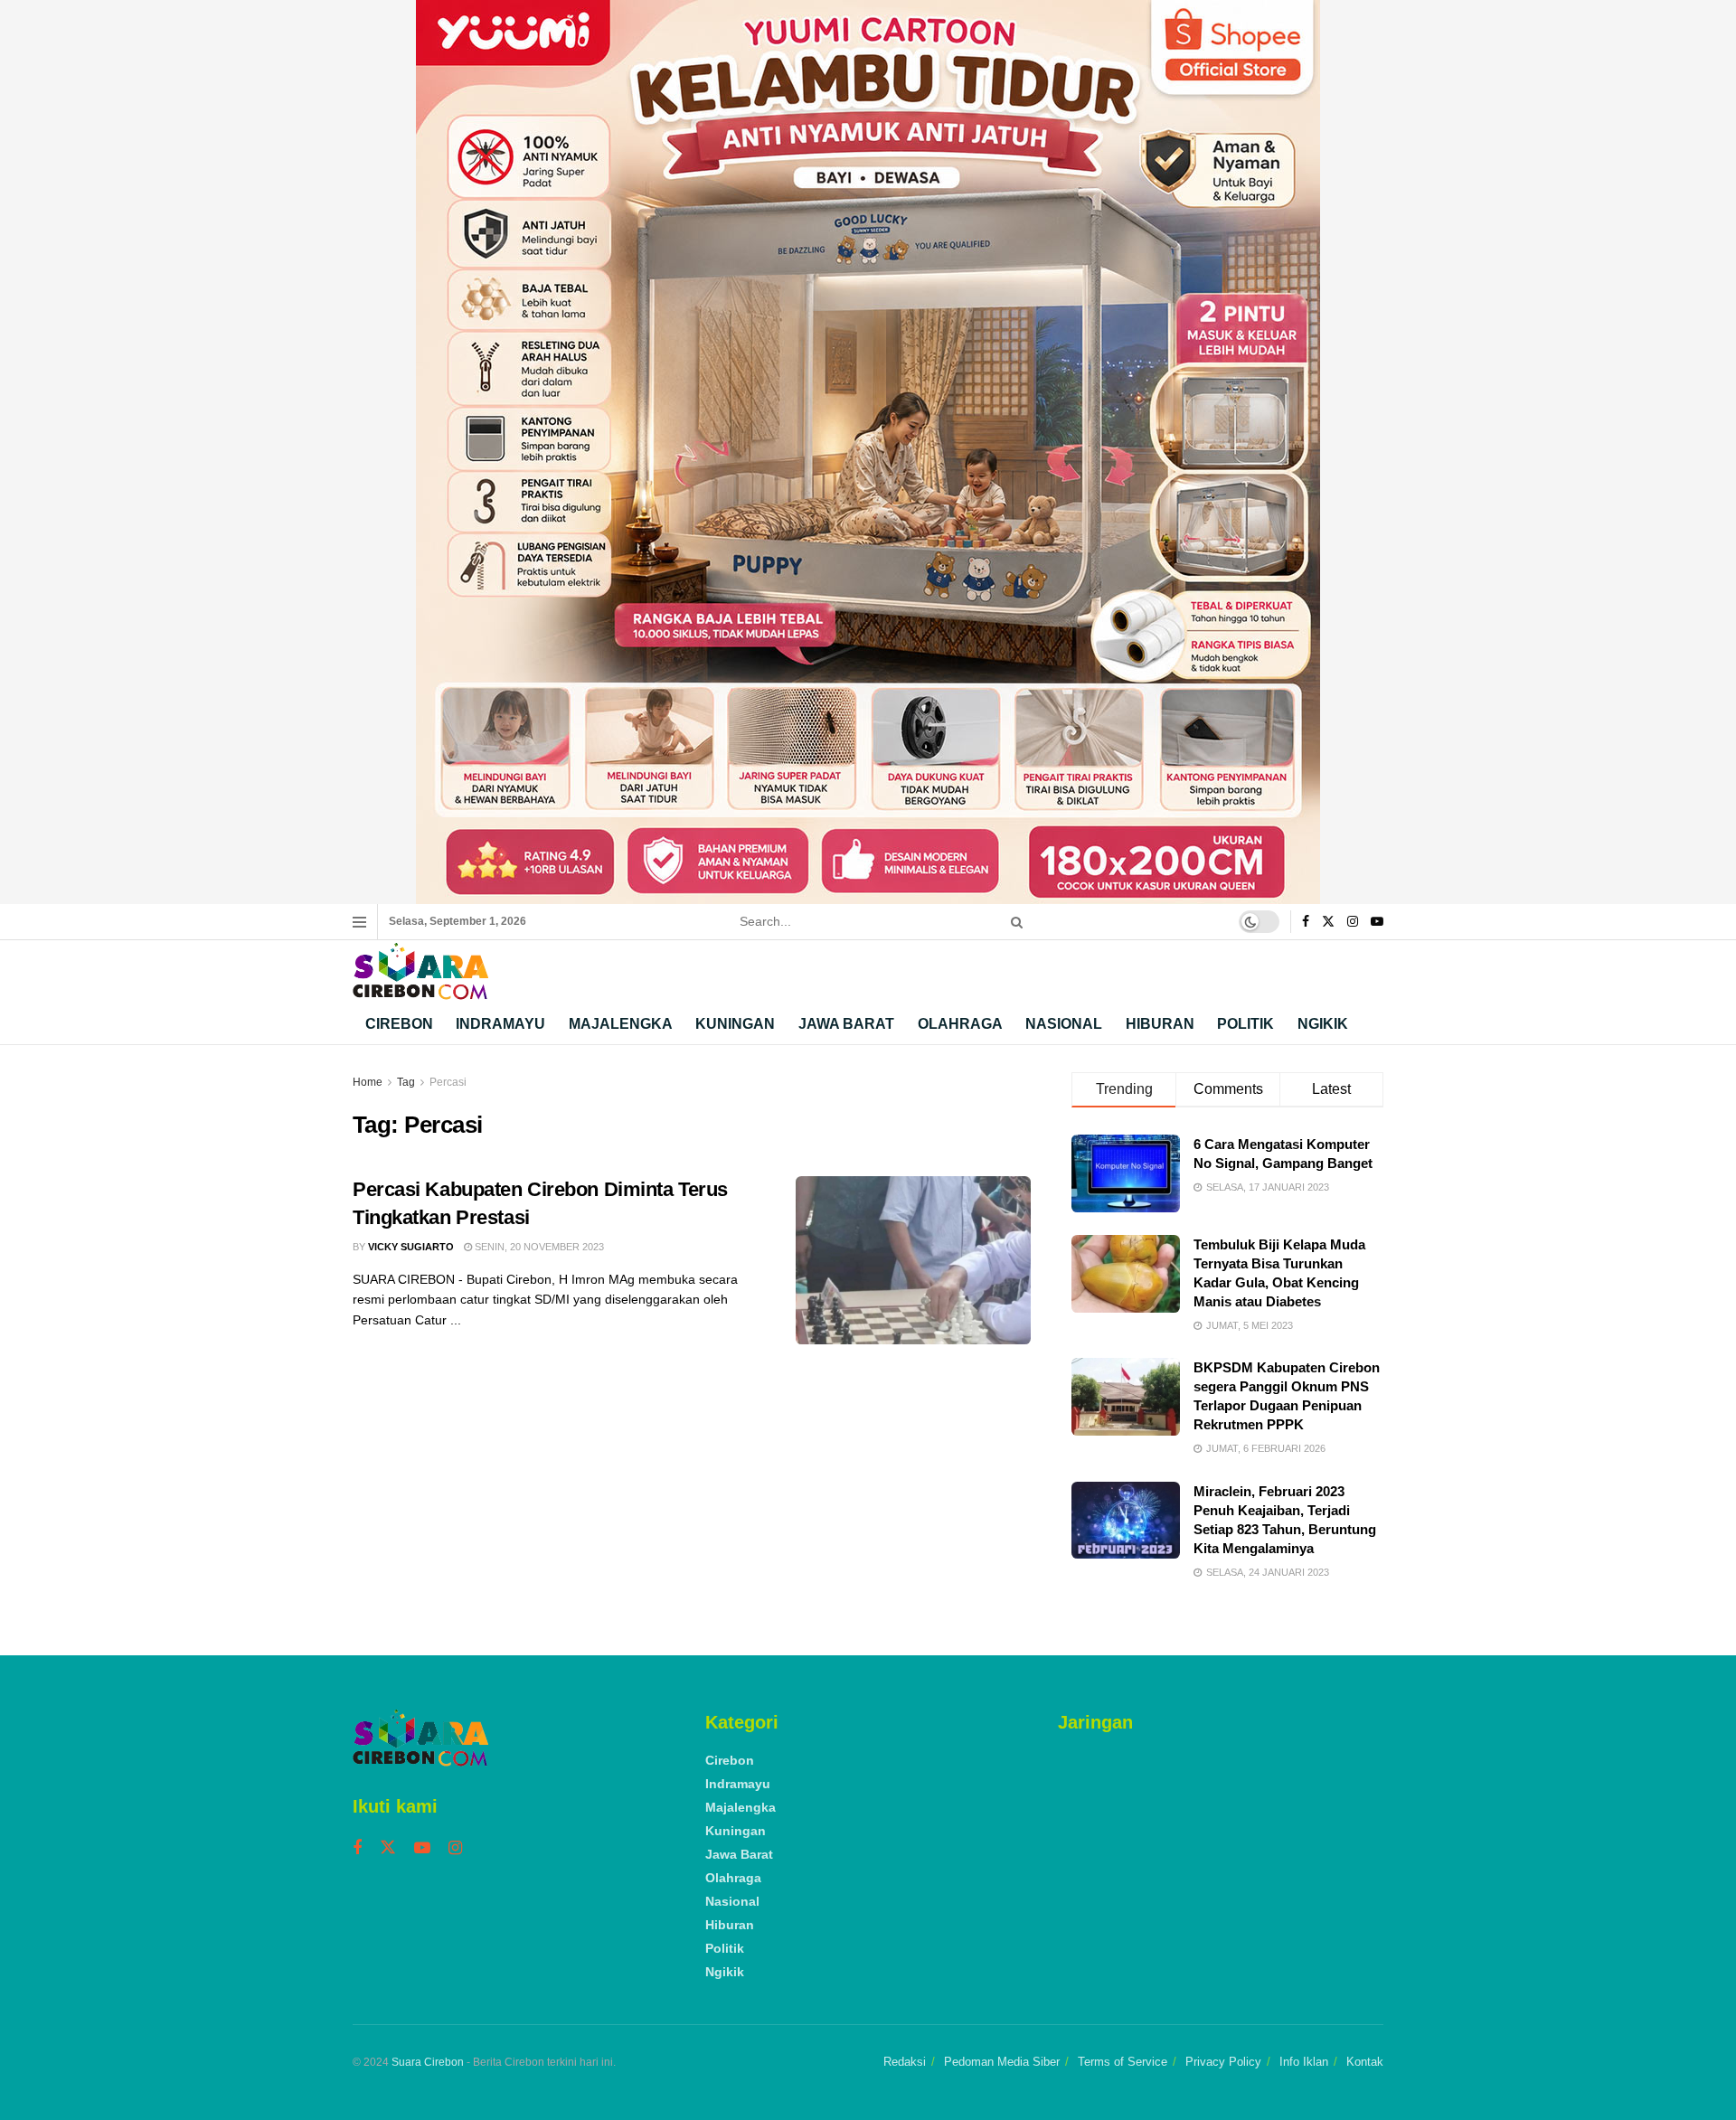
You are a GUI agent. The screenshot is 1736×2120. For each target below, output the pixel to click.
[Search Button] (1014, 922)
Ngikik (1323, 1024)
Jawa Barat (846, 1024)
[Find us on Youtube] (1377, 922)
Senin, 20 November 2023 (538, 1247)
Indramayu (500, 1024)
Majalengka (621, 1024)
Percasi (448, 1082)
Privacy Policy (1223, 2062)
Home (368, 1082)
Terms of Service (1123, 2062)
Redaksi (905, 2062)
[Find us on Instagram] (1353, 922)
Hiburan (1160, 1024)
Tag (406, 1082)
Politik (1245, 1024)
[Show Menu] (359, 922)
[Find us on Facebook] (1306, 922)
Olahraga (960, 1024)
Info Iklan (1304, 2062)
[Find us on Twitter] (1328, 922)
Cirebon (399, 1024)
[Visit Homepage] (420, 971)
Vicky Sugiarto (411, 1247)
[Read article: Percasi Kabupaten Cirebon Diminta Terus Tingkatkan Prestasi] (913, 1260)
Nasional (1064, 1024)
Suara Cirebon (428, 2062)
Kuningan (735, 1024)
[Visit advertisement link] (868, 452)
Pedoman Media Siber (1002, 2062)
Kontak (1365, 2062)
